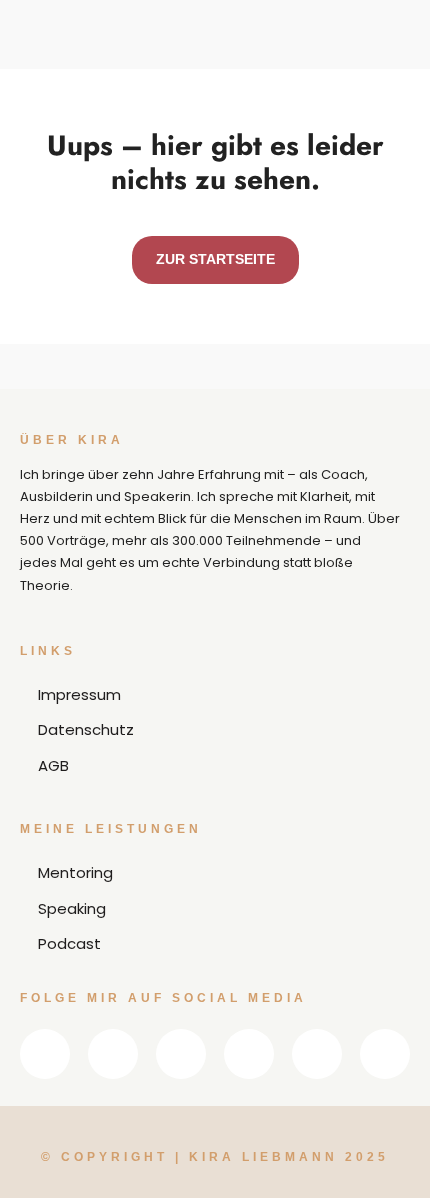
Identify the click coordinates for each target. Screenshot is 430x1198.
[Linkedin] (45, 1054)
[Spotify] (317, 1054)
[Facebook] (113, 1054)
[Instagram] (181, 1054)
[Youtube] (249, 1054)
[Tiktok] (385, 1054)
